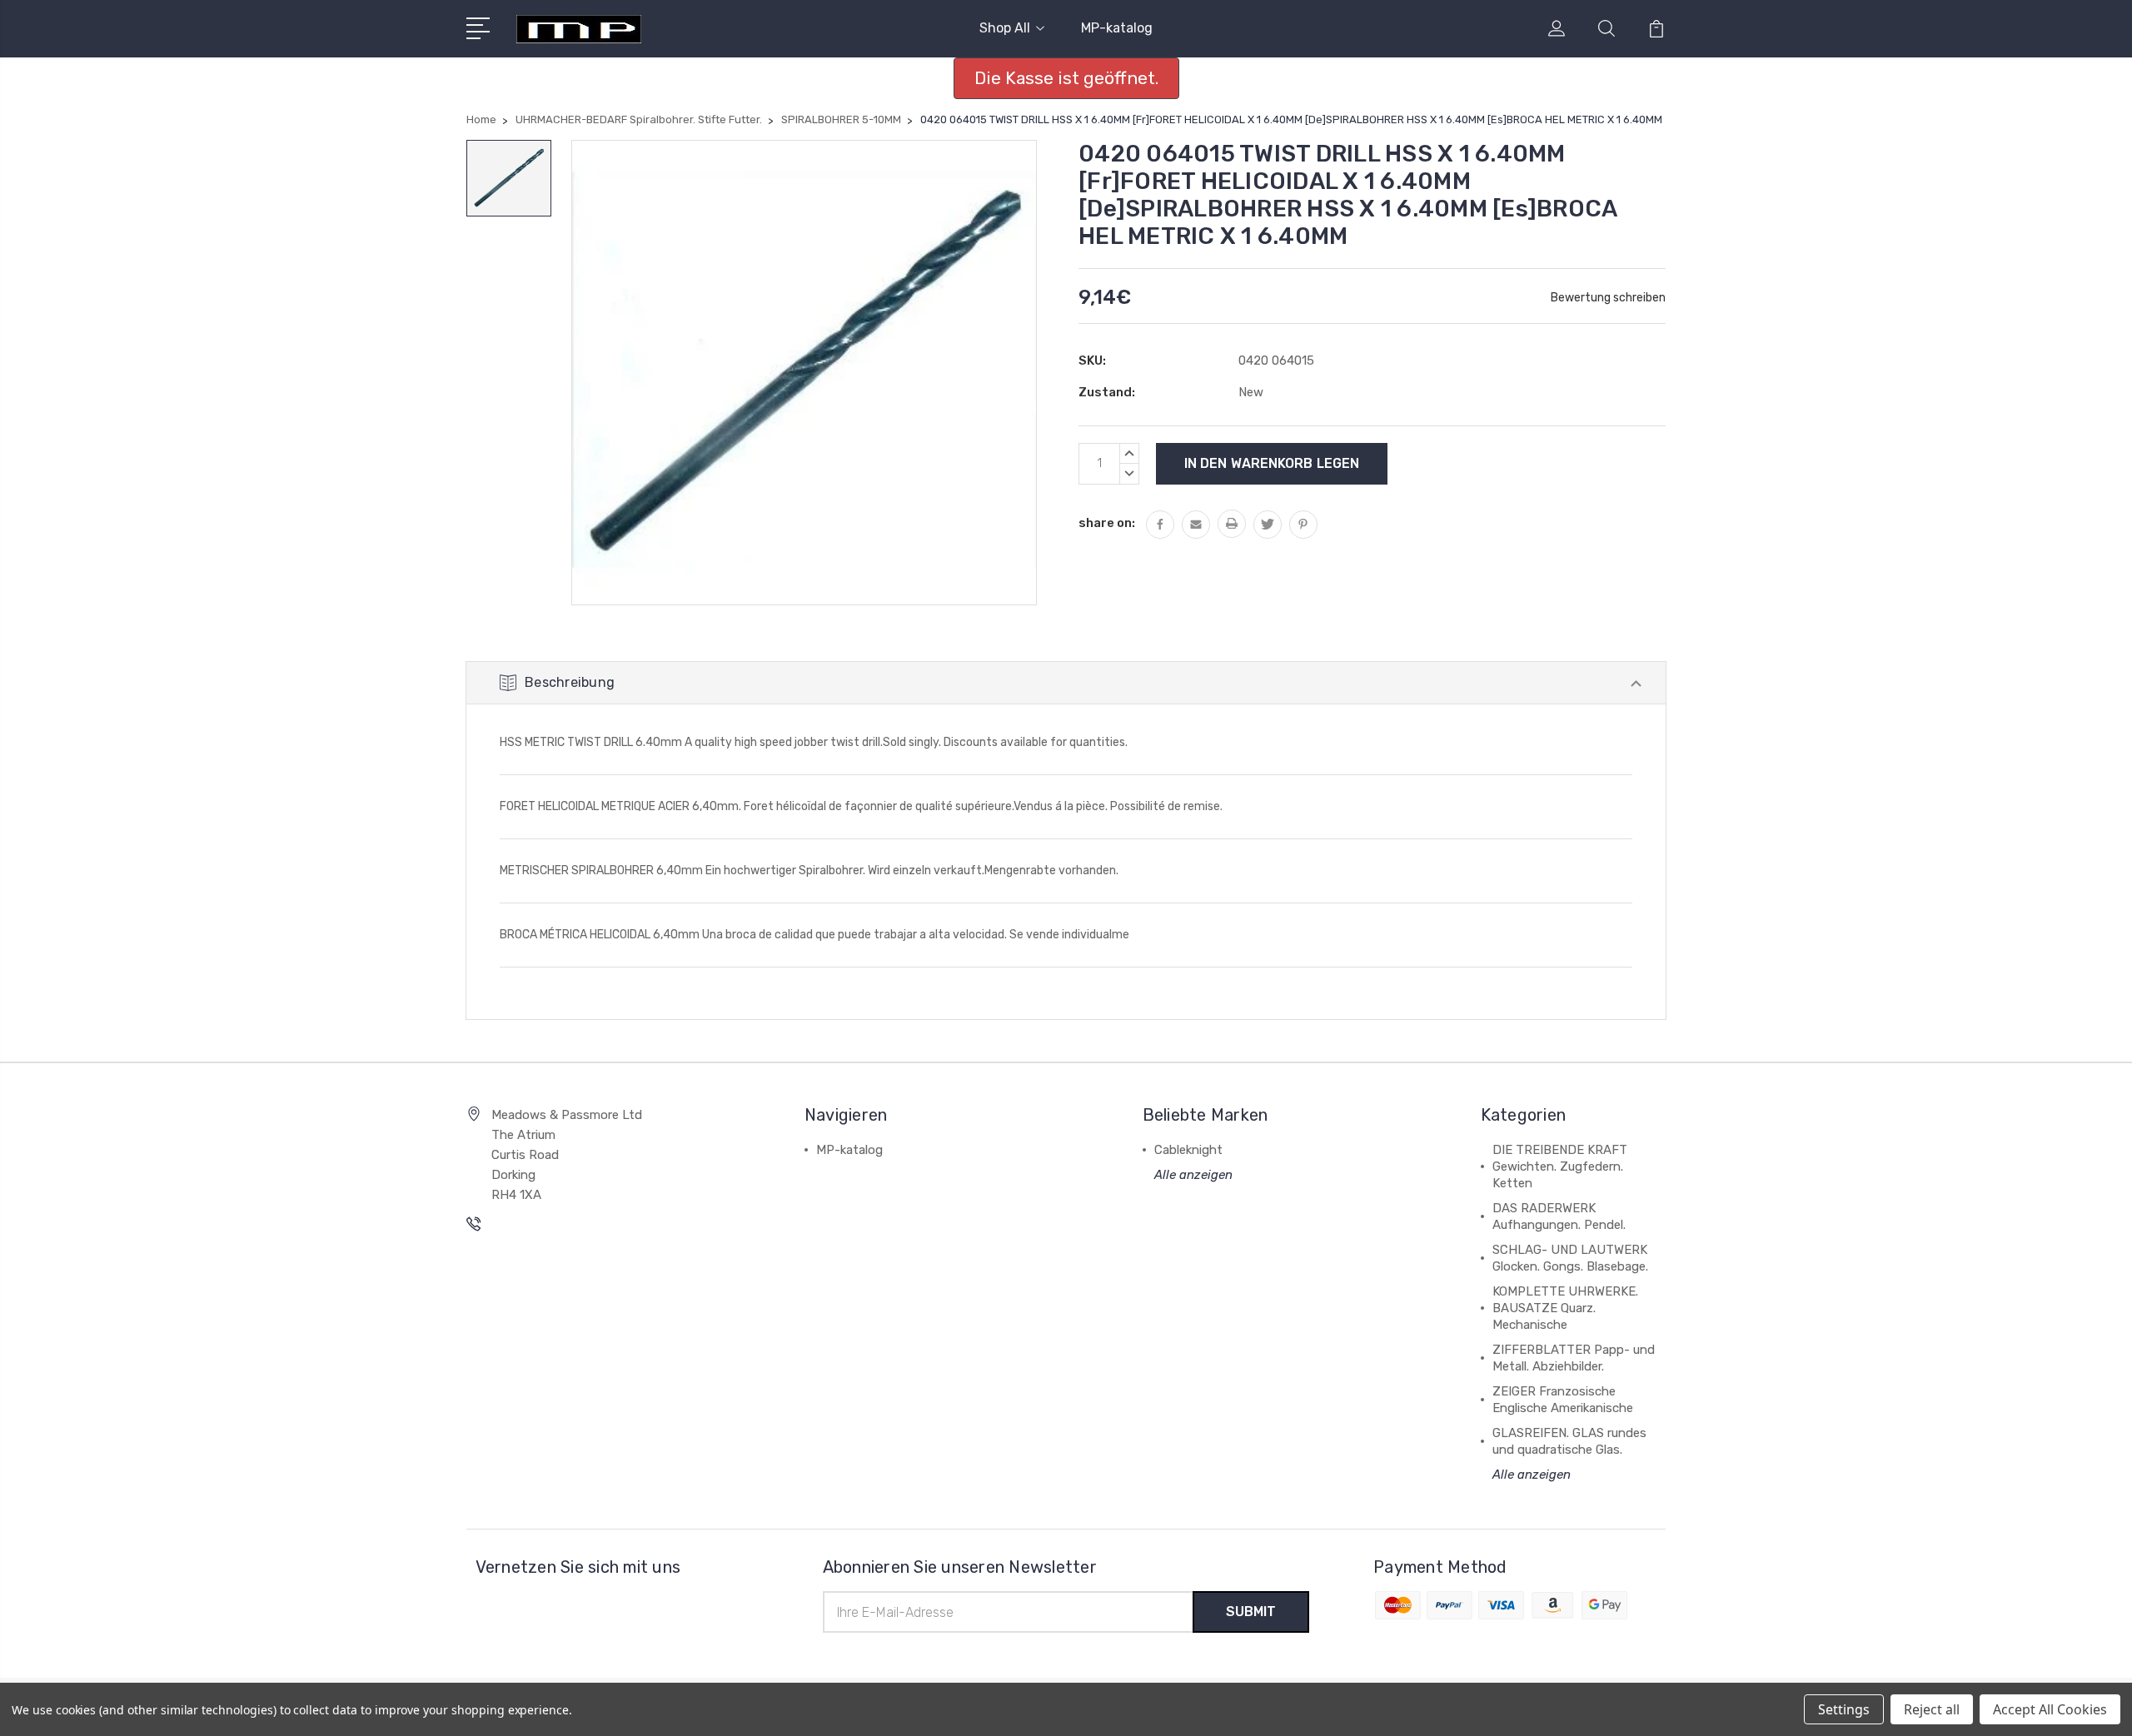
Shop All (1005, 28)
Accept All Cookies (2050, 1709)
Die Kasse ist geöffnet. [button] (1066, 78)
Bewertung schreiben (1608, 298)
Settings (1844, 1709)
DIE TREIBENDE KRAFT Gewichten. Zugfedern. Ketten (1560, 1166)
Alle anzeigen (1193, 1175)
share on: (1107, 523)
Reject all (1932, 1709)
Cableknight (1188, 1150)
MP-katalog (1117, 28)
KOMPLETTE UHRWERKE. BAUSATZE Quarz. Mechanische (1565, 1308)
